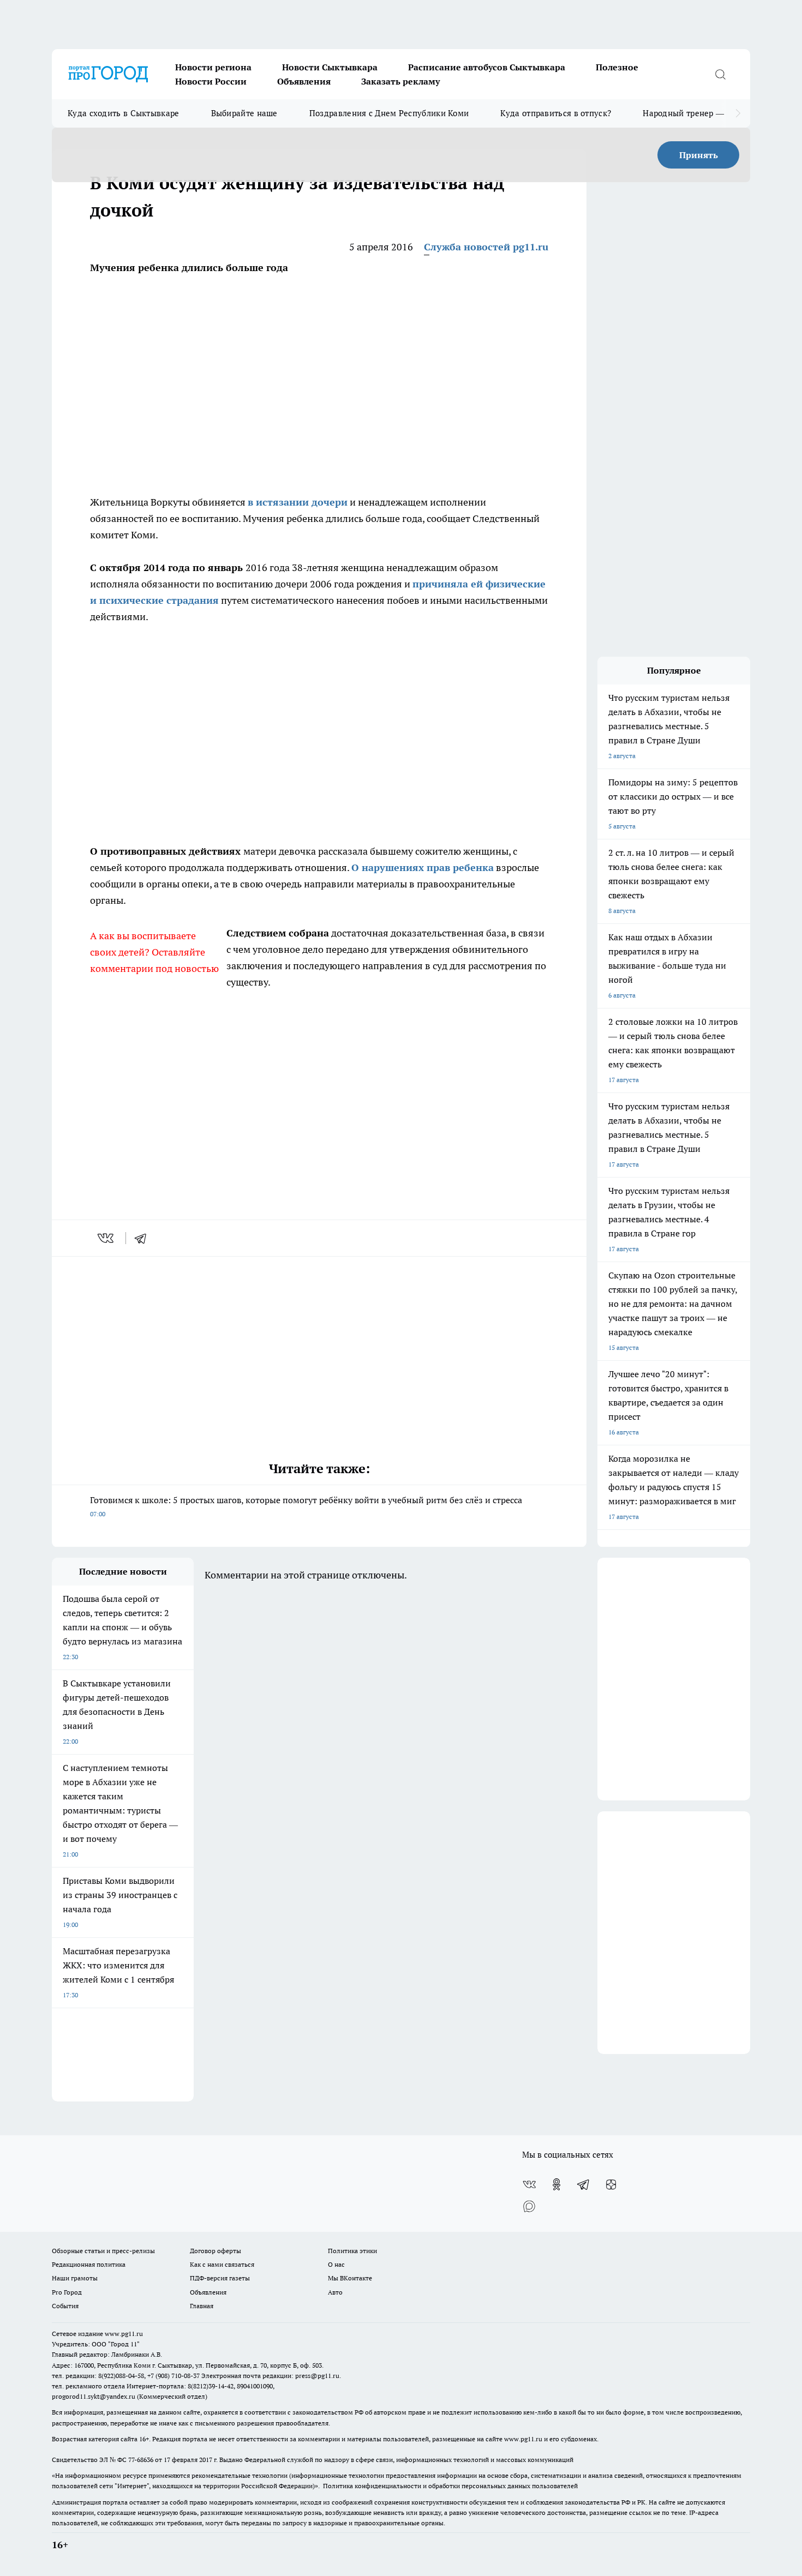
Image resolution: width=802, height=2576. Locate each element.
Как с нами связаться (222, 2264)
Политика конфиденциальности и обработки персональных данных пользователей (450, 2486)
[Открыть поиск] (720, 74)
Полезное (617, 67)
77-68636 (141, 2460)
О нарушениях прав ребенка (423, 867)
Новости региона (213, 67)
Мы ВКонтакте (350, 2278)
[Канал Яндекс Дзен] (611, 2184)
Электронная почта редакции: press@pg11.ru (270, 2376)
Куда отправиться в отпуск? (556, 113)
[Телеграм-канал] (584, 2184)
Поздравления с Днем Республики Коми (389, 113)
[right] (738, 113)
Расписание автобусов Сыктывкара (487, 67)
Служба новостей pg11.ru (486, 247)
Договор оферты (216, 2251)
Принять (699, 155)
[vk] (107, 1238)
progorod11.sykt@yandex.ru (94, 2396)
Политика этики (352, 2251)
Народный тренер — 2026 (694, 113)
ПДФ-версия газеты (220, 2278)
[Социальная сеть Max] (529, 2206)
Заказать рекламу (400, 81)
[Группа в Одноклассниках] (556, 2184)
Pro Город (67, 2292)
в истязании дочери (298, 502)
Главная (202, 2306)
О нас (336, 2264)
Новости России (211, 81)
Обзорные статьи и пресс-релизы (103, 2251)
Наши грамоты (75, 2278)
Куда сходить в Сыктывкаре (124, 113)
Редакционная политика (89, 2264)
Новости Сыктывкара (330, 67)
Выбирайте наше (244, 113)
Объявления (304, 81)
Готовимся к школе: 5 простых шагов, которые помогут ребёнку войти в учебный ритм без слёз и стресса (306, 1506)
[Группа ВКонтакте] (529, 2184)
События (65, 2306)
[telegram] (144, 1238)
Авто (335, 2292)
